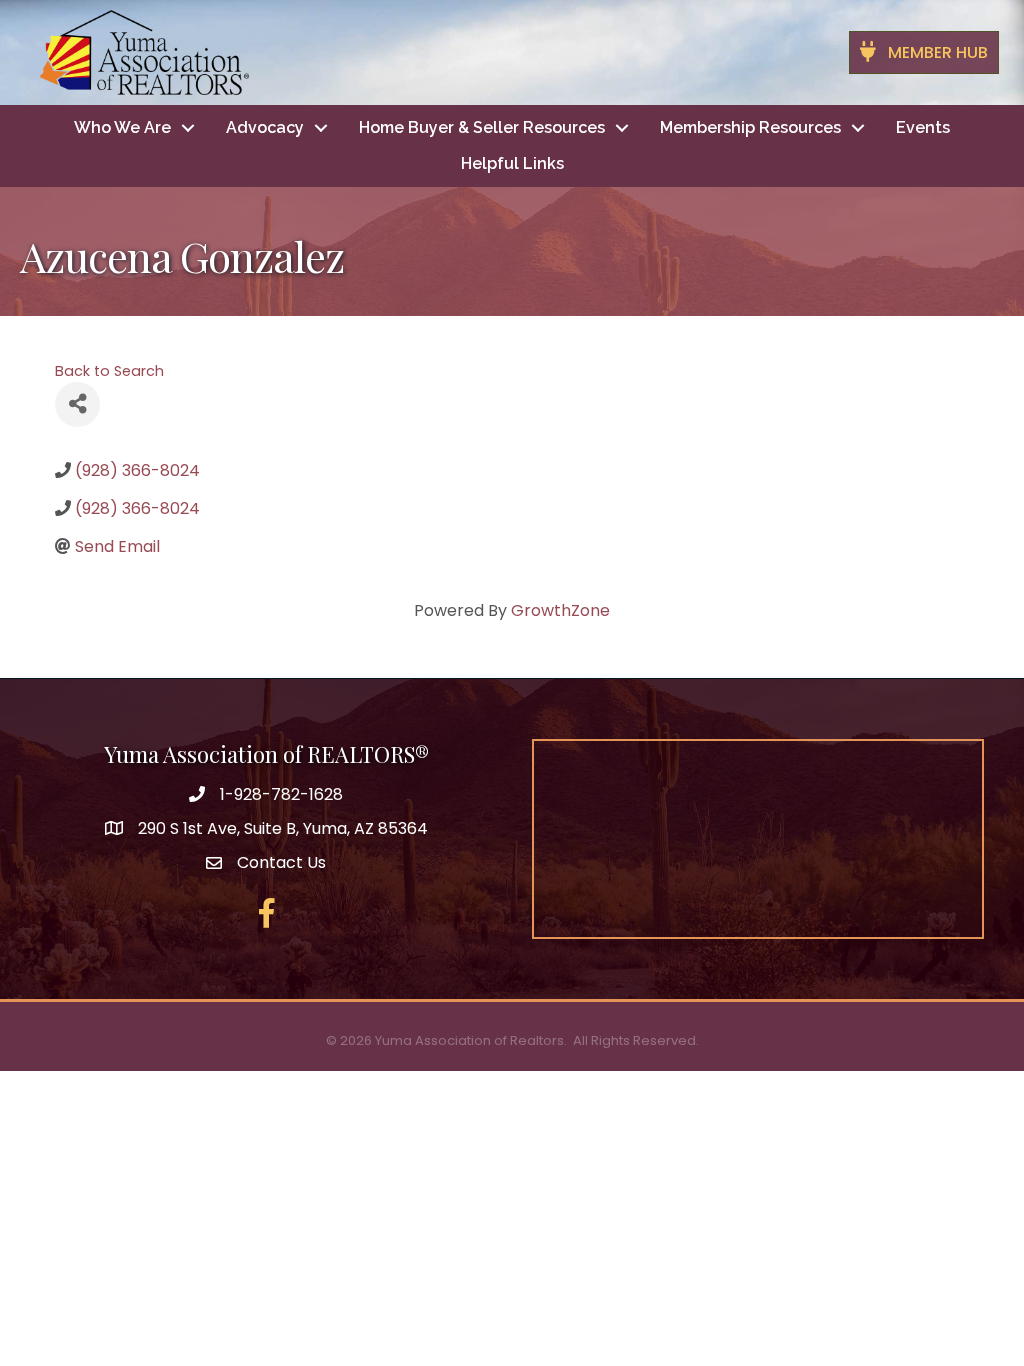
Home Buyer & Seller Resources (482, 127)
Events (923, 127)
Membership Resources (750, 127)
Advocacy (265, 127)
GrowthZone (560, 610)
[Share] (77, 404)
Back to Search (109, 371)
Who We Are (122, 127)
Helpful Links (512, 163)
